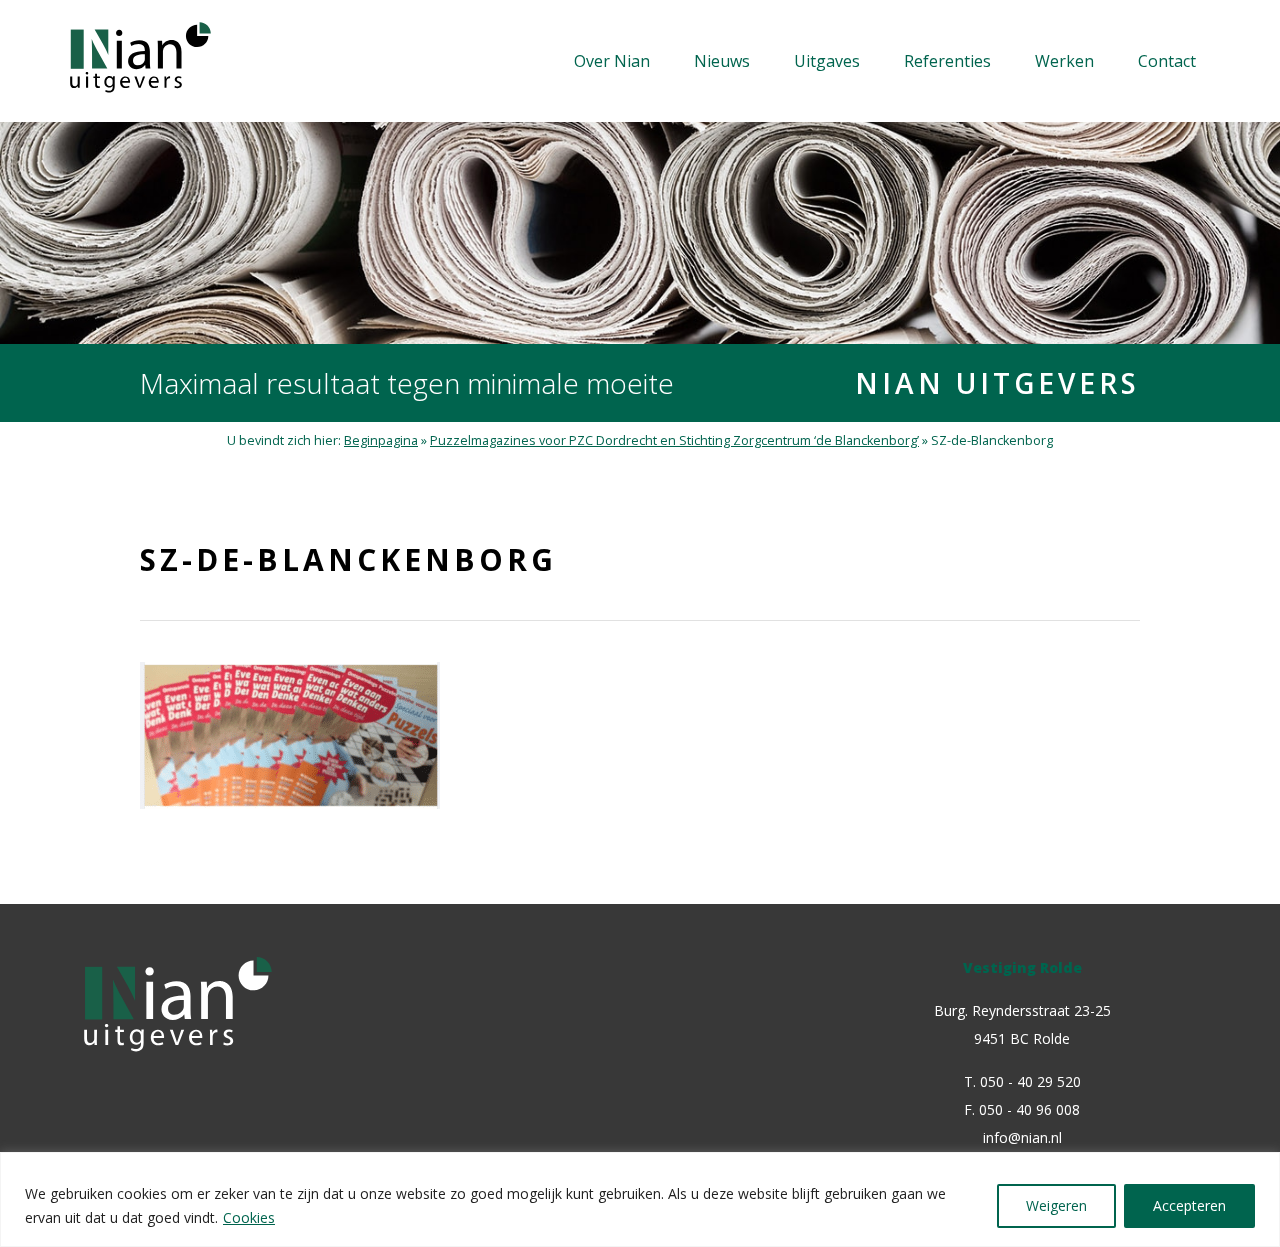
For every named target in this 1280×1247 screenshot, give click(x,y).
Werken (1064, 61)
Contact (1167, 61)
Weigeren (1056, 1205)
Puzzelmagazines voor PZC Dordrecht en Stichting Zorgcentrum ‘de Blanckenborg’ (674, 440)
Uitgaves (827, 61)
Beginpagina (381, 440)
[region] (640, 1199)
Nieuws (722, 61)
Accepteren (1189, 1205)
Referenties (947, 61)
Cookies (249, 1217)
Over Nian (612, 61)
